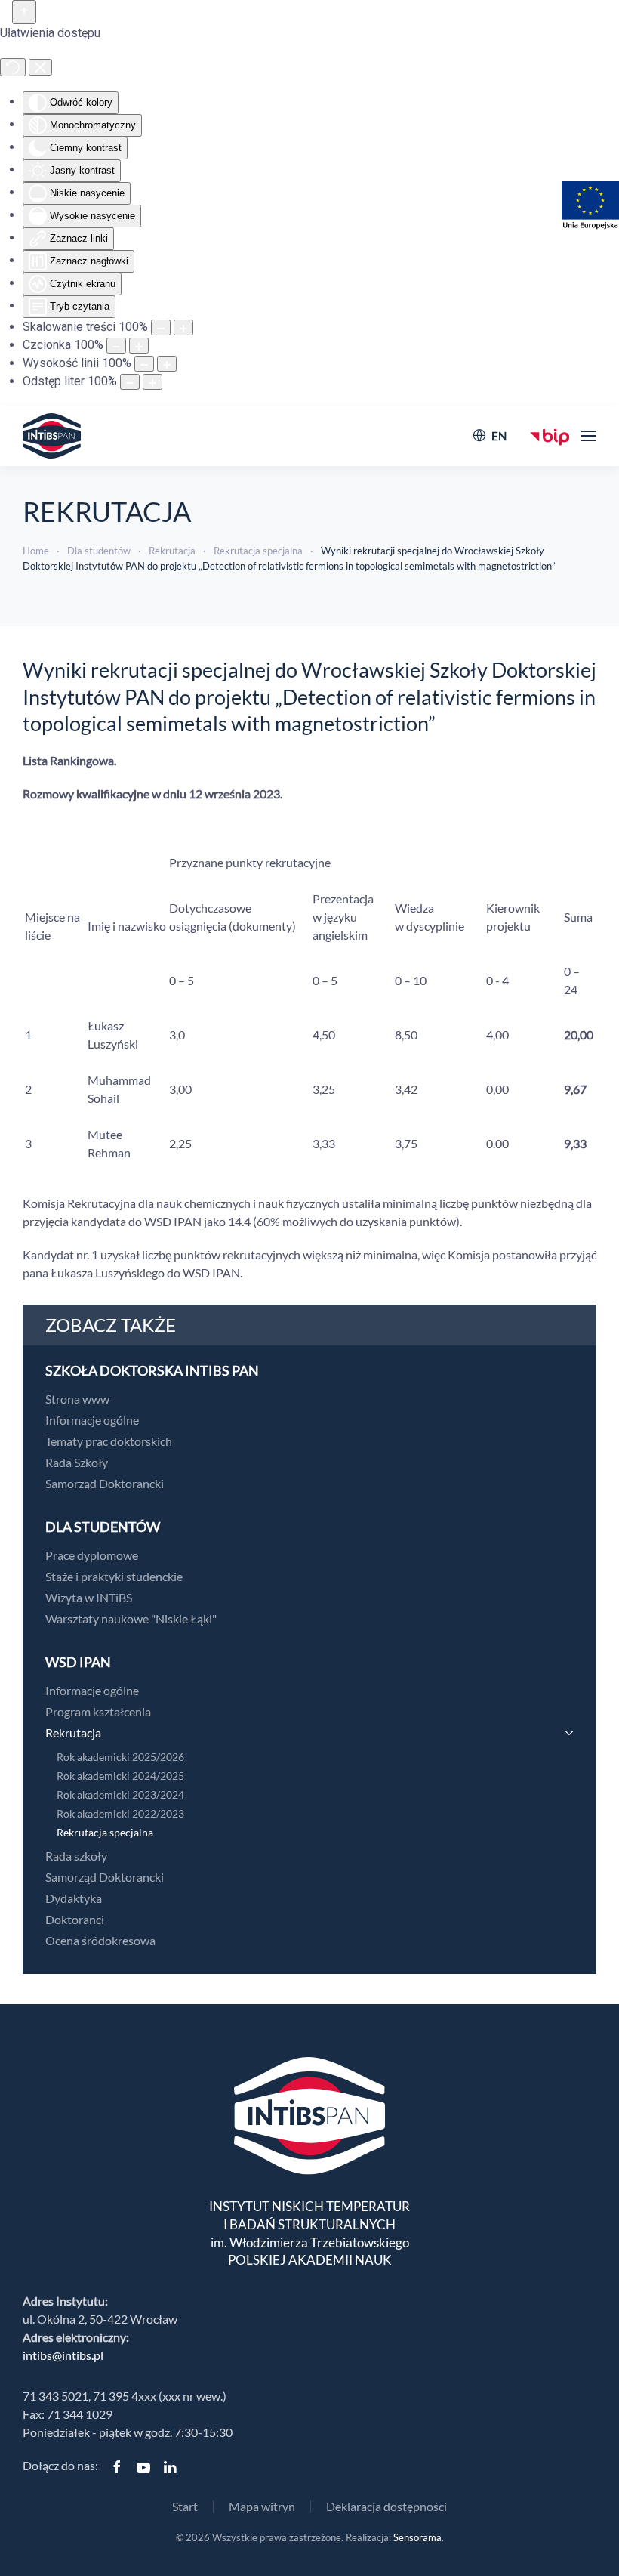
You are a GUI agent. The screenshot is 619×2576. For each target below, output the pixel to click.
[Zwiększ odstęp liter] (152, 382)
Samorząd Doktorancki (105, 1483)
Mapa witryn (262, 2506)
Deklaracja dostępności (386, 2506)
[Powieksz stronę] (183, 327)
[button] (589, 436)
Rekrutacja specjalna (105, 1832)
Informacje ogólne (92, 1420)
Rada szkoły (76, 1856)
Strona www (77, 1399)
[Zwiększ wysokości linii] (167, 364)
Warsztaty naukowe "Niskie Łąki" (131, 1618)
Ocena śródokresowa (100, 1940)
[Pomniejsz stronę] (161, 327)
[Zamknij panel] (40, 67)
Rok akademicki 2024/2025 (120, 1776)
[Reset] (13, 67)
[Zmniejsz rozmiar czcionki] (116, 346)
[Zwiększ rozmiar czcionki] (139, 346)
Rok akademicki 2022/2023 (120, 1813)
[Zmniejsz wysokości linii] (144, 364)
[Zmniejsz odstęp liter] (130, 382)
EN (499, 436)
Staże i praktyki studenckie (114, 1576)
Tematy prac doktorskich (109, 1441)
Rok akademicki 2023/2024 (120, 1795)
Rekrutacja (73, 1733)
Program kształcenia (98, 1711)
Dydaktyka (74, 1898)
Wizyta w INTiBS (89, 1597)
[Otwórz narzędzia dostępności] (24, 12)
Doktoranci (75, 1919)
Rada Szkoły (77, 1462)
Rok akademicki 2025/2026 (120, 1757)
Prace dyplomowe (92, 1555)
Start (185, 2506)
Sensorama (417, 2537)
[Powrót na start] (52, 436)
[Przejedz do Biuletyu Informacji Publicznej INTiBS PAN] (550, 436)
